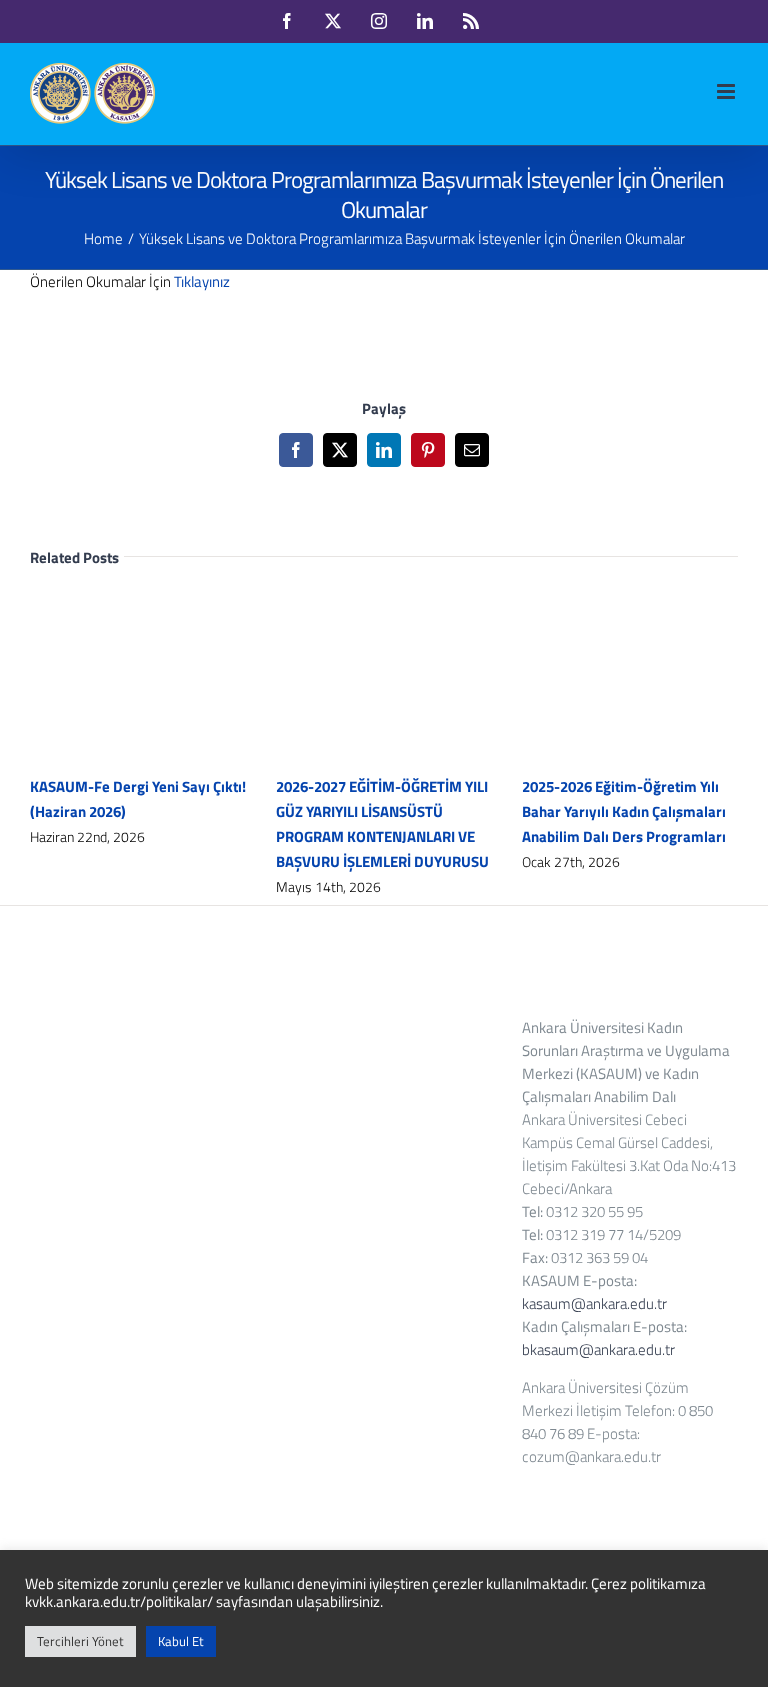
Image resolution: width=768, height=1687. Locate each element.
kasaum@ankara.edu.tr (594, 1303)
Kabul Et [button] (181, 1641)
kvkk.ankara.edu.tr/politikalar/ (119, 1601)
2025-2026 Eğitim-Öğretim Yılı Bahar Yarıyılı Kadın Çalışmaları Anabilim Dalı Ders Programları (624, 811)
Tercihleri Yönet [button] (80, 1641)
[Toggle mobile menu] (727, 91)
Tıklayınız (202, 281)
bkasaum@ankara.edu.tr (598, 1349)
